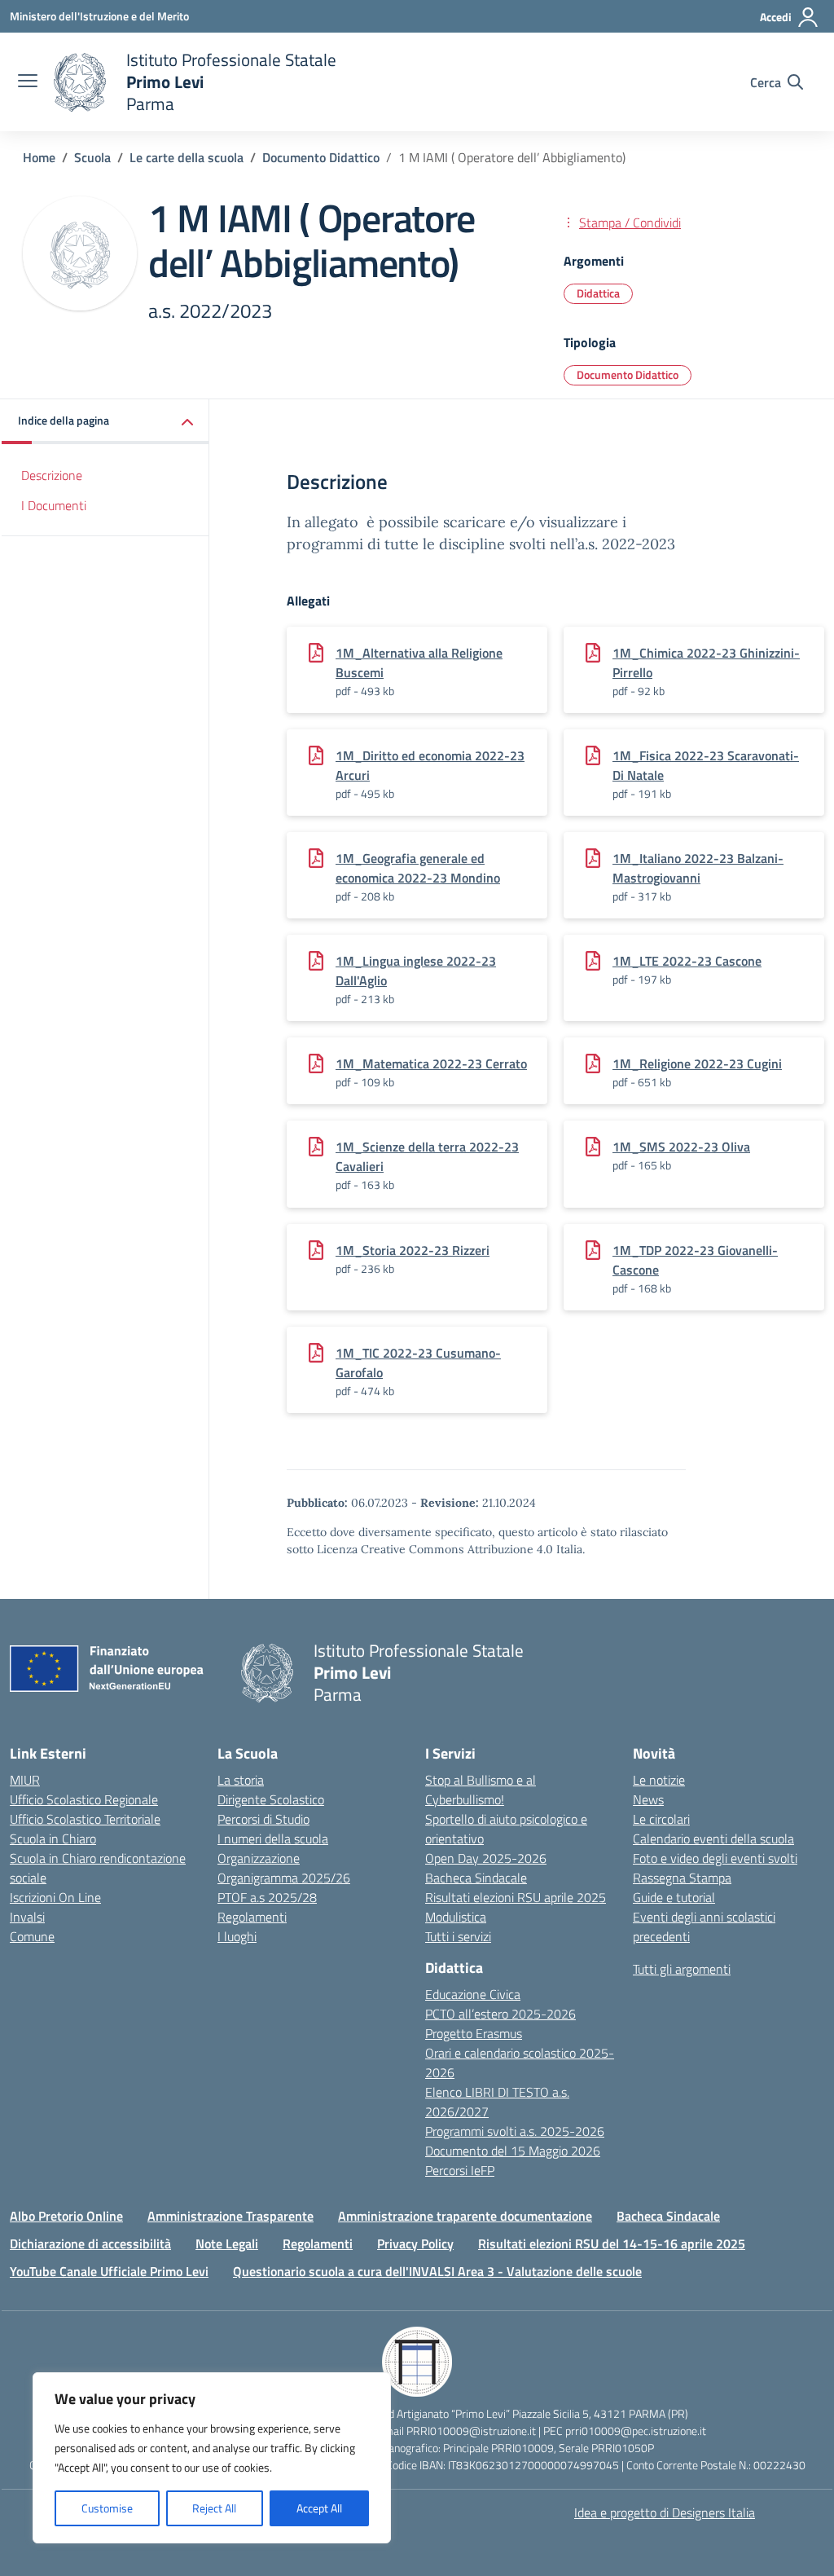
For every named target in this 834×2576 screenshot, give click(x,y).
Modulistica (456, 1917)
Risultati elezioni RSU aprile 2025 (516, 1897)
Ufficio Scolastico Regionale (84, 1799)
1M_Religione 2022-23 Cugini (697, 1063)
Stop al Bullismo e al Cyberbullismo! (481, 1790)
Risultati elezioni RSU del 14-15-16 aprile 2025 (612, 2244)
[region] (212, 2458)
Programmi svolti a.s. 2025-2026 (515, 2131)
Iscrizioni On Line (55, 1897)
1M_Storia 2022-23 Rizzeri (413, 1250)
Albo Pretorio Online (66, 2216)
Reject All (214, 2508)
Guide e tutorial (674, 1897)
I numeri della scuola (273, 1838)
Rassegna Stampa (682, 1878)
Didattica (598, 293)
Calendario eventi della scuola (713, 1838)
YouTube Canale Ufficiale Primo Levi (109, 2271)
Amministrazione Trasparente (230, 2216)
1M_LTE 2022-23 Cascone (687, 961)
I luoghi (237, 1936)
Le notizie (659, 1780)
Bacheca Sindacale (476, 1878)
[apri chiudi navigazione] (28, 82)
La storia (241, 1780)
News (648, 1799)
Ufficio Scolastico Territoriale (85, 1819)
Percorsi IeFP (460, 2170)
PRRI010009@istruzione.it (471, 2431)
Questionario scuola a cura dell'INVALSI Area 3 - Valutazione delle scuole (437, 2271)
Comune (32, 1936)
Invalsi (27, 1917)
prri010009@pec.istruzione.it (636, 2431)
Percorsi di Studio (263, 1819)
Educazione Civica (473, 1994)
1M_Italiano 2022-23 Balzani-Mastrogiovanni (698, 868)
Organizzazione (259, 1858)
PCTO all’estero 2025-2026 (500, 2014)
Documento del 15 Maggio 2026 (513, 2151)
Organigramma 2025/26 (284, 1878)
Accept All (319, 2508)
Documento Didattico (628, 374)
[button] (105, 422)
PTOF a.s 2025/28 (267, 1897)
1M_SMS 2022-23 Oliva (681, 1147)
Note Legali (227, 2244)
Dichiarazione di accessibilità (90, 2244)
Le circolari (661, 1819)
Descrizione (52, 475)
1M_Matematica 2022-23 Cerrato (431, 1063)
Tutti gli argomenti (682, 1969)
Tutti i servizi (458, 1936)
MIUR (25, 1780)
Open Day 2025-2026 (486, 1858)
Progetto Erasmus (474, 2033)
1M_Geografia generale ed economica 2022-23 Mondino (418, 868)
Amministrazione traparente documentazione (465, 2216)
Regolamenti (252, 1917)
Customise (107, 2508)
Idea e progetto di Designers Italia (665, 2512)
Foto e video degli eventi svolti (715, 1858)
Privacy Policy (415, 2244)
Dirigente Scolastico (271, 1799)
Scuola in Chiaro (53, 1838)
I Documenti (54, 505)
